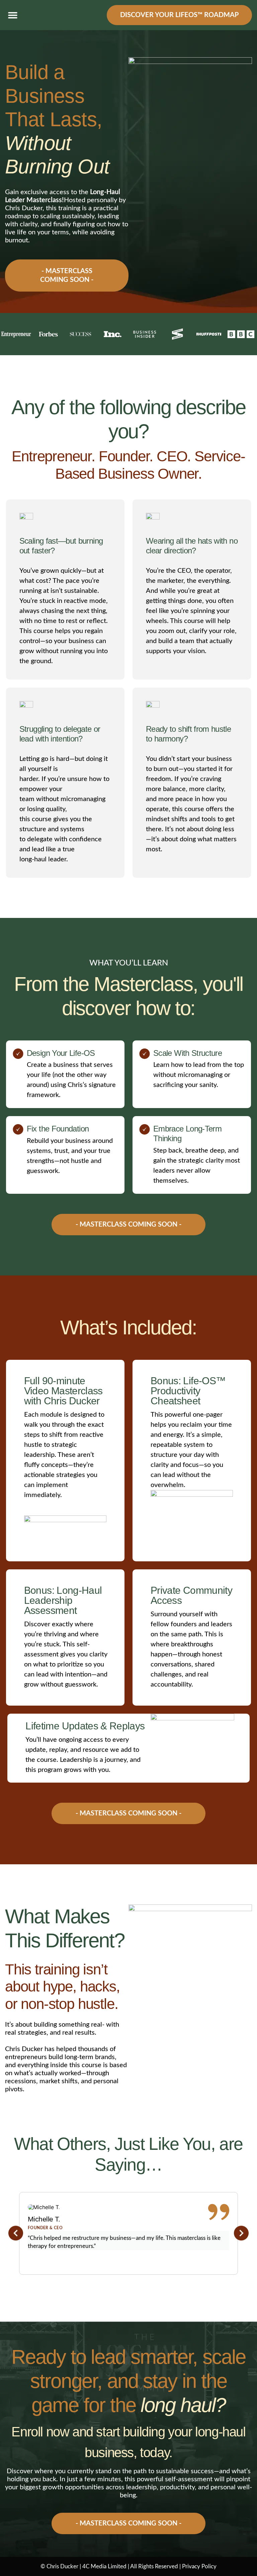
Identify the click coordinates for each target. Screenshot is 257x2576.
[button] (13, 15)
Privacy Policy (199, 2566)
